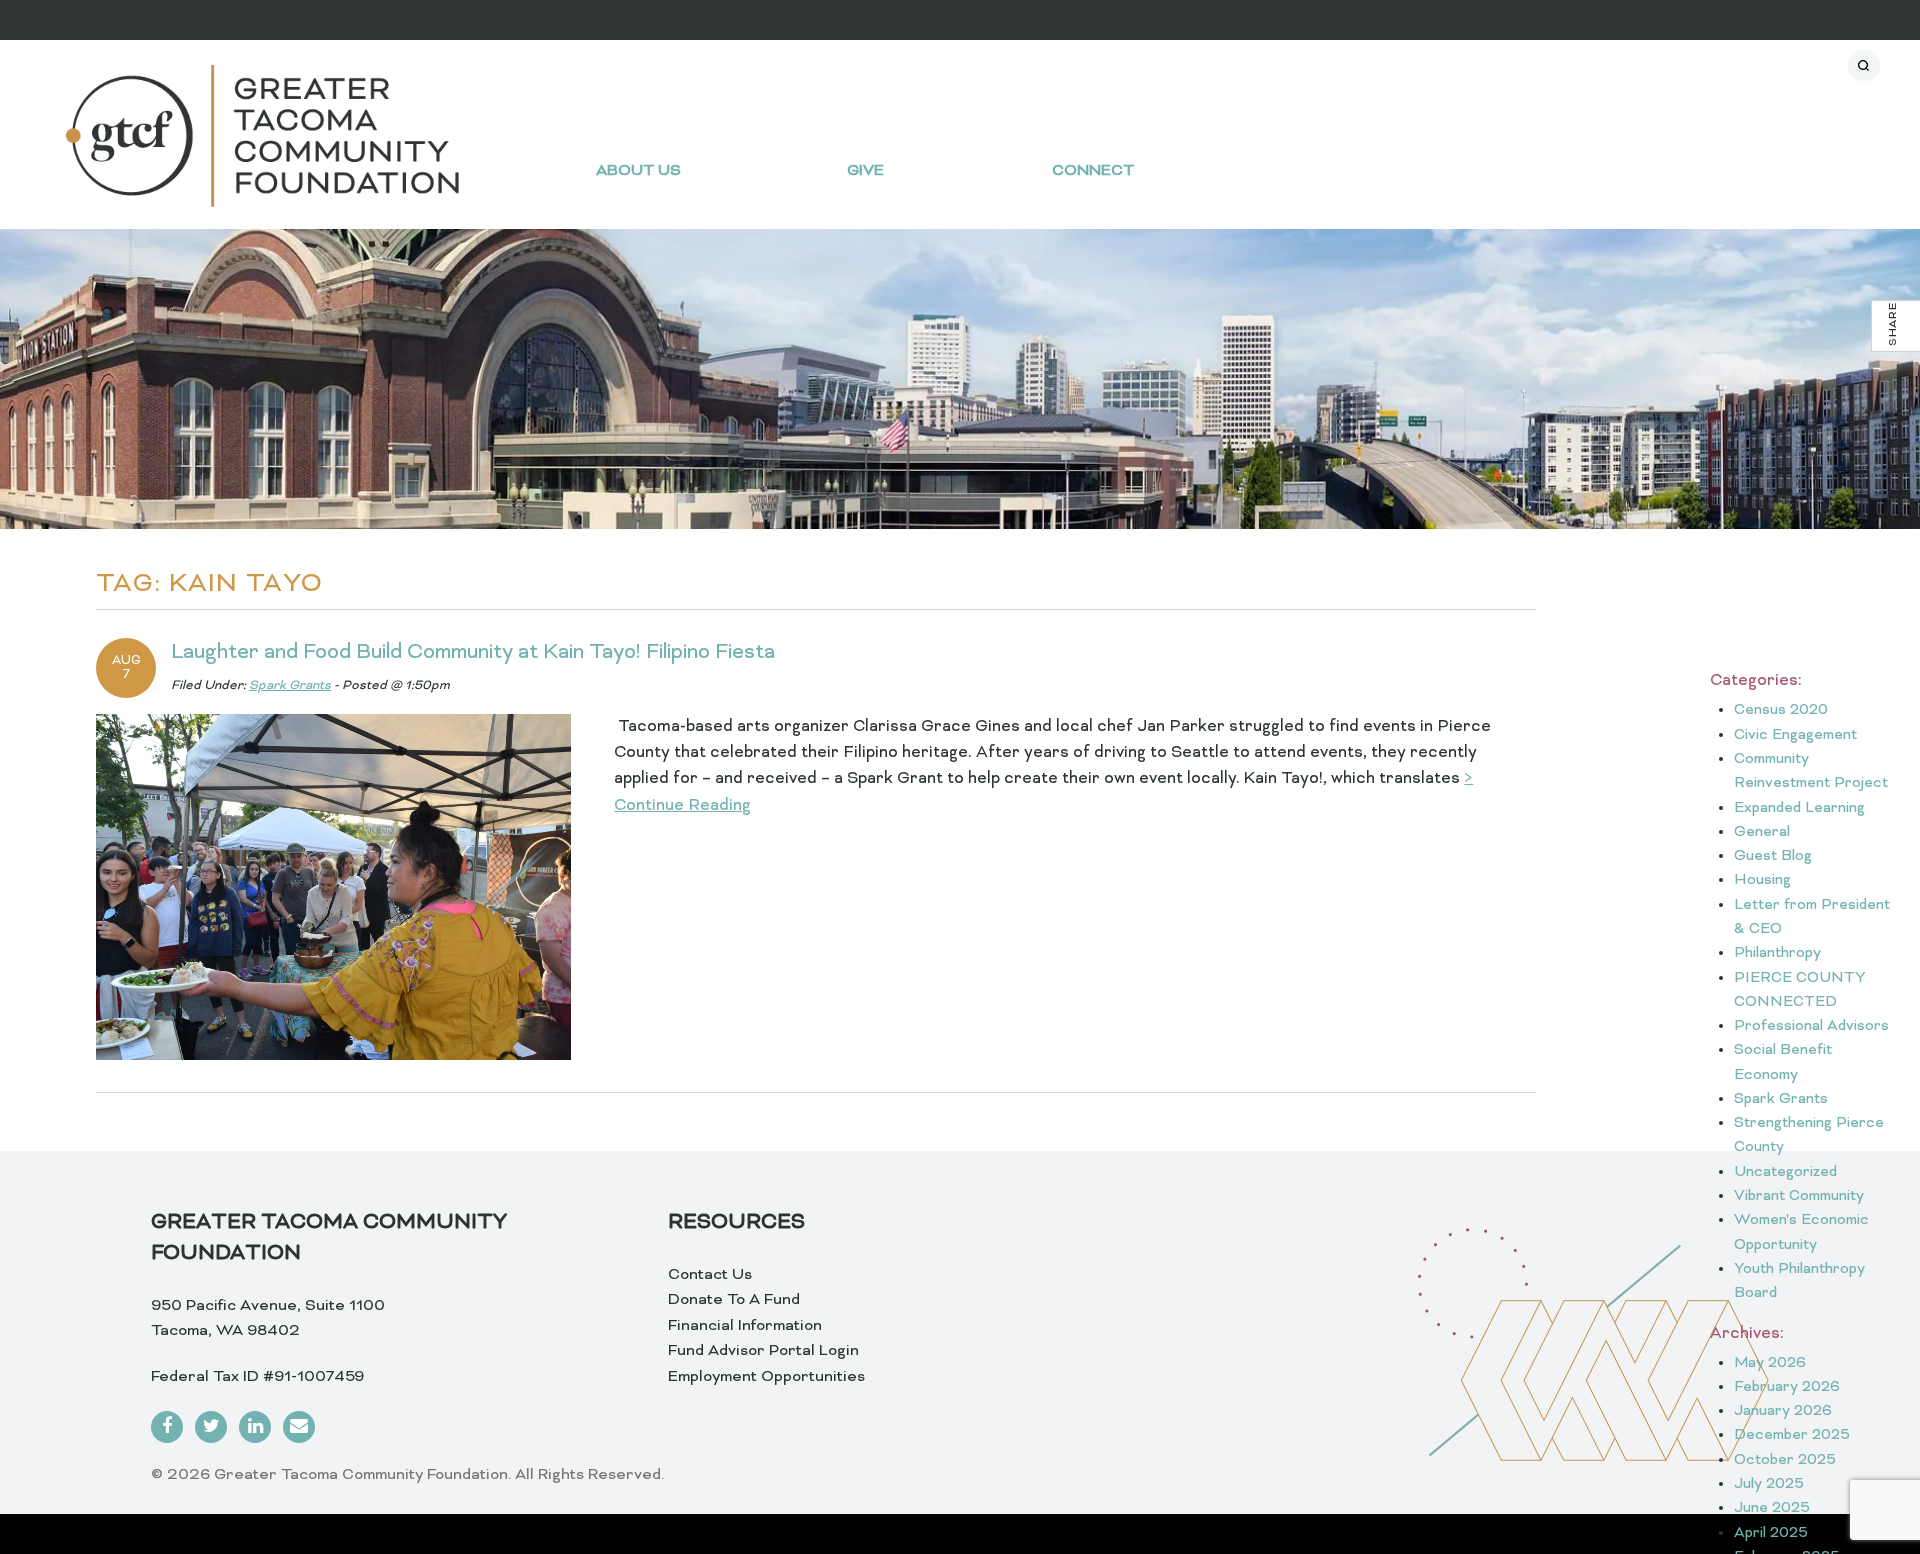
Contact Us (710, 1275)
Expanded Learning (1799, 808)
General (1762, 832)
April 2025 (1771, 1533)
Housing (1762, 880)
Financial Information (745, 1326)
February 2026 (1787, 1387)
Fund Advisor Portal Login (763, 1351)
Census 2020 (1781, 710)
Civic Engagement (1795, 735)
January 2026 (1783, 1411)
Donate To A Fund (734, 1300)
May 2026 (1770, 1363)
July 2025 (1769, 1484)
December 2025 (1792, 1435)
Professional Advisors (1811, 1026)
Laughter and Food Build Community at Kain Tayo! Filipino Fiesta (473, 653)
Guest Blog (1773, 856)
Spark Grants (290, 686)
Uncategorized (1785, 1172)
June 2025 (1772, 1508)
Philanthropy (1777, 953)
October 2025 (1785, 1460)
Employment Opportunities (766, 1377)
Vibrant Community (1799, 1196)
